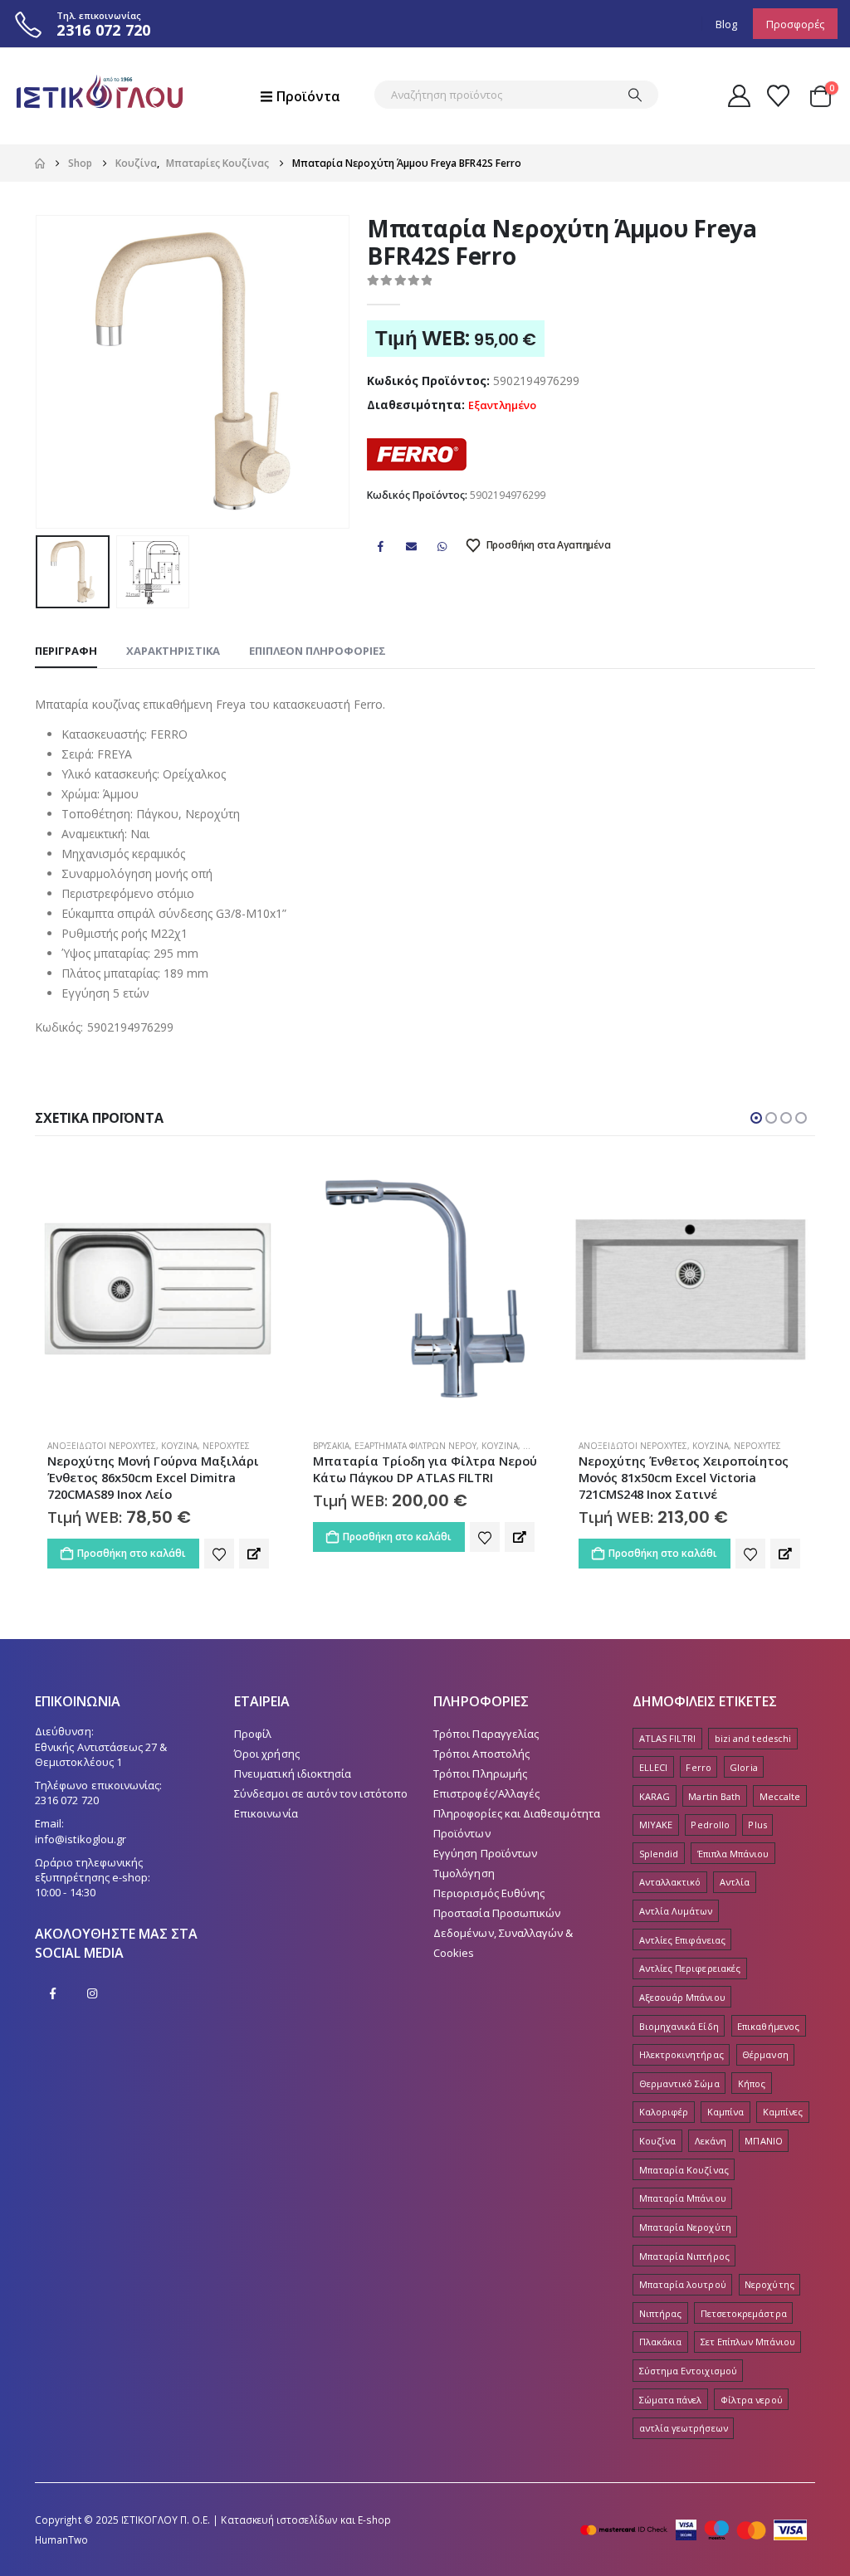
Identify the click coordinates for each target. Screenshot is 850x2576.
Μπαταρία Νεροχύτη (685, 2244)
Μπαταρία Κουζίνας (684, 2186)
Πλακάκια (661, 2358)
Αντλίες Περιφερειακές (690, 1985)
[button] (39, 372)
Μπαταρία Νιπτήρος (684, 2273)
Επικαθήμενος (768, 2043)
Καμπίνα (725, 2128)
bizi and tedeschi (753, 1755)
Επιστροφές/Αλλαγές (486, 1810)
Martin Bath (714, 1813)
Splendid (659, 1870)
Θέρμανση (765, 2071)
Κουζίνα (234, 1446)
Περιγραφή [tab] (66, 651)
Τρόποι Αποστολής (481, 1770)
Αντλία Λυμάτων (676, 1927)
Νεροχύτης (769, 2301)
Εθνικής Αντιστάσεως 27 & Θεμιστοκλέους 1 (101, 1771)
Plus (757, 1841)
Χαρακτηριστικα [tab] (173, 651)
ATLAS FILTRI (668, 1755)
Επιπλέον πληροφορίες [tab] (318, 651)
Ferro (698, 1784)
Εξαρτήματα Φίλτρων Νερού (150, 1446)
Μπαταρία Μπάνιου (683, 2215)
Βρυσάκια (66, 1446)
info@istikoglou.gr (81, 1856)
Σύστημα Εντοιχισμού (688, 2387)
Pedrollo (710, 1841)
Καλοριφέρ (664, 2128)
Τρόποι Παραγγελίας (486, 1750)
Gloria (743, 1784)
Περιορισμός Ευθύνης (489, 1910)
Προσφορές (795, 24)
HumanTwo (62, 2556)
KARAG (655, 1813)
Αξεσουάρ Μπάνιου (682, 2014)
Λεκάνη (711, 2157)
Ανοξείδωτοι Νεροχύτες (367, 1446)
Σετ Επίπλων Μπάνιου (748, 2358)
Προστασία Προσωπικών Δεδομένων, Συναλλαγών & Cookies (503, 1949)
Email (411, 546)
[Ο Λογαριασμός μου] (739, 96)
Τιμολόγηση (464, 1890)
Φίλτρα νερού (752, 2416)
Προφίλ (253, 1750)
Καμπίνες (783, 2128)
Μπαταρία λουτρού (683, 2301)
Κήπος (752, 2100)
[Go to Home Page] (40, 163)
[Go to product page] (159, 1289)
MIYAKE (656, 1841)
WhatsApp (442, 546)
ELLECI (653, 1784)
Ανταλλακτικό (670, 1898)
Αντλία (735, 1898)
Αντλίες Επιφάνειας (682, 1956)
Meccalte (780, 1813)
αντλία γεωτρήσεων (684, 2444)
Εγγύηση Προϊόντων (485, 1870)
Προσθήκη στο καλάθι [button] (132, 1537)
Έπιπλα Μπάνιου (733, 1870)
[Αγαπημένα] (779, 96)
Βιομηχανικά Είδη (679, 2043)
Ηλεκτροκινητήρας (681, 2071)
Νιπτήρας (661, 2330)
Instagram (92, 2010)
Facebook (380, 546)
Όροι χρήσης (267, 1770)
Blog (726, 24)
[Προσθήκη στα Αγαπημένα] (219, 1537)
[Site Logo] (100, 96)
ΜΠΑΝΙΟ (763, 2157)
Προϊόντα (308, 96)
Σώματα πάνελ (671, 2416)
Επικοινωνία (266, 1830)
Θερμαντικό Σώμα (679, 2100)
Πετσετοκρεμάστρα (744, 2330)
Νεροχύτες (492, 1446)
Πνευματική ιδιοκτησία (293, 1790)
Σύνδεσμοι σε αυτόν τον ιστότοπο (321, 1810)
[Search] (635, 95)
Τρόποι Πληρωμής (480, 1790)
